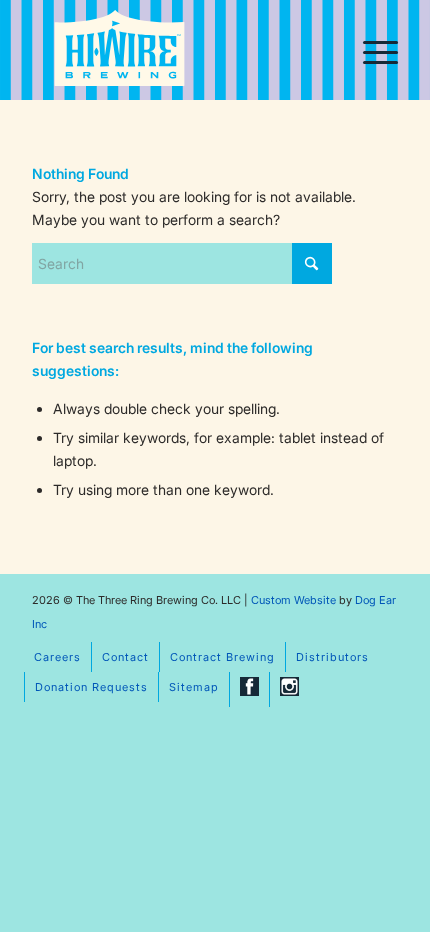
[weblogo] (119, 52)
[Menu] (370, 50)
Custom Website (293, 600)
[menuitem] (370, 50)
